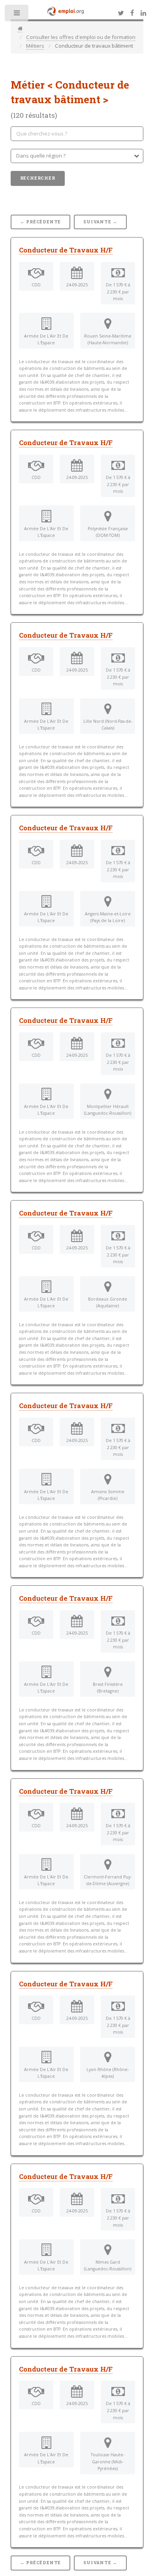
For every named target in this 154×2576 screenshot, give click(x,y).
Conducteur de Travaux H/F (66, 250)
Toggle (17, 15)
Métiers (35, 46)
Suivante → (100, 222)
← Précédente (41, 222)
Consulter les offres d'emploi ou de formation (81, 37)
